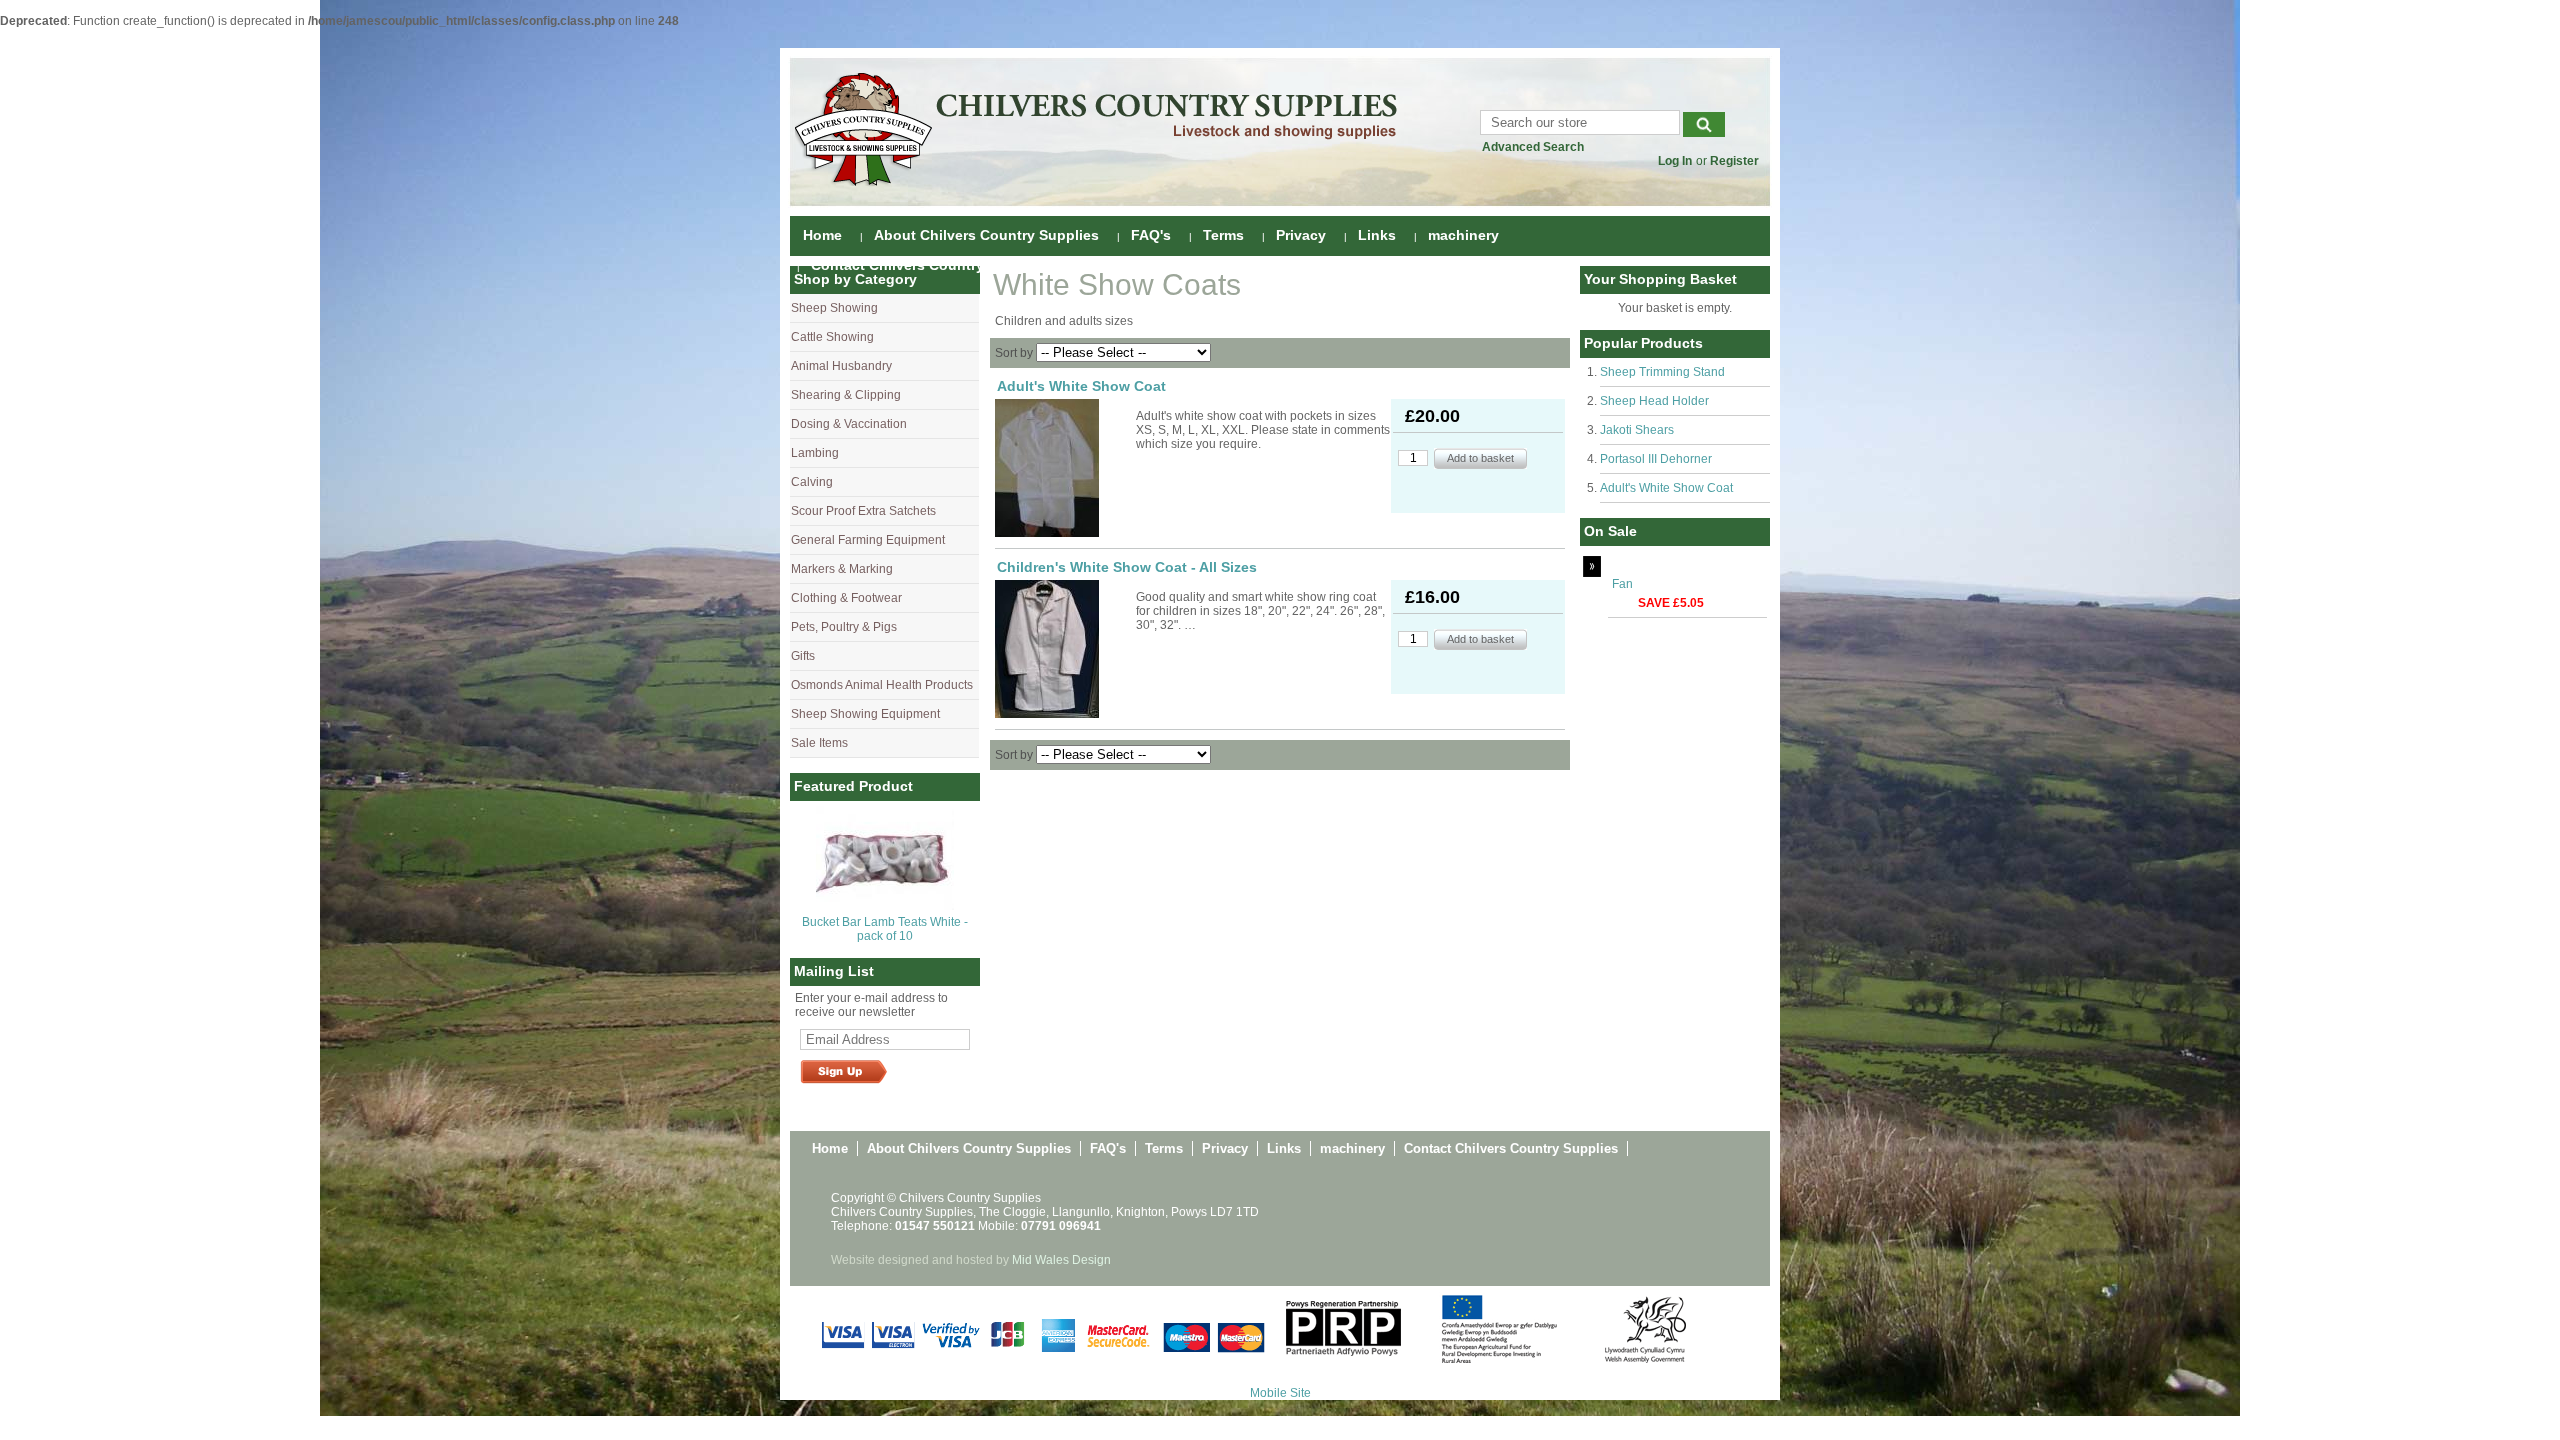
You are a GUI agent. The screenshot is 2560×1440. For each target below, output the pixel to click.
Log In (1675, 161)
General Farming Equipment (868, 540)
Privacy (1301, 235)
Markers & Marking (842, 569)
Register (1734, 161)
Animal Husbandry (841, 366)
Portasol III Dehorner (1656, 459)
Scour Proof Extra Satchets (863, 511)
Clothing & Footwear (846, 598)
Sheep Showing (834, 308)
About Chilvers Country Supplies (986, 235)
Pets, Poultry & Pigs (844, 627)
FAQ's (1151, 235)
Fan (1622, 584)
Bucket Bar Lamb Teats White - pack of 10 (885, 929)
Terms (1223, 235)
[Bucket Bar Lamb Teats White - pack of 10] (885, 906)
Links (1377, 235)
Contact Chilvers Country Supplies (929, 265)
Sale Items (819, 743)
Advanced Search (1533, 147)
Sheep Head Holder (1654, 401)
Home (822, 235)
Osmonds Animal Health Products (882, 685)
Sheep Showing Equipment (865, 714)
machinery (1463, 235)
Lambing (815, 453)
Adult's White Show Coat (1666, 488)
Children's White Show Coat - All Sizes (1127, 567)
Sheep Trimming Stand (1662, 372)
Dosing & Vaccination (849, 424)
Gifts (803, 656)
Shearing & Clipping (846, 395)
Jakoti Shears (1637, 430)
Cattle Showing (832, 337)
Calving (812, 482)
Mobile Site (1280, 1393)
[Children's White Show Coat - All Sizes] (1064, 649)
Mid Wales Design (1061, 1260)
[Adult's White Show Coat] (1064, 468)
